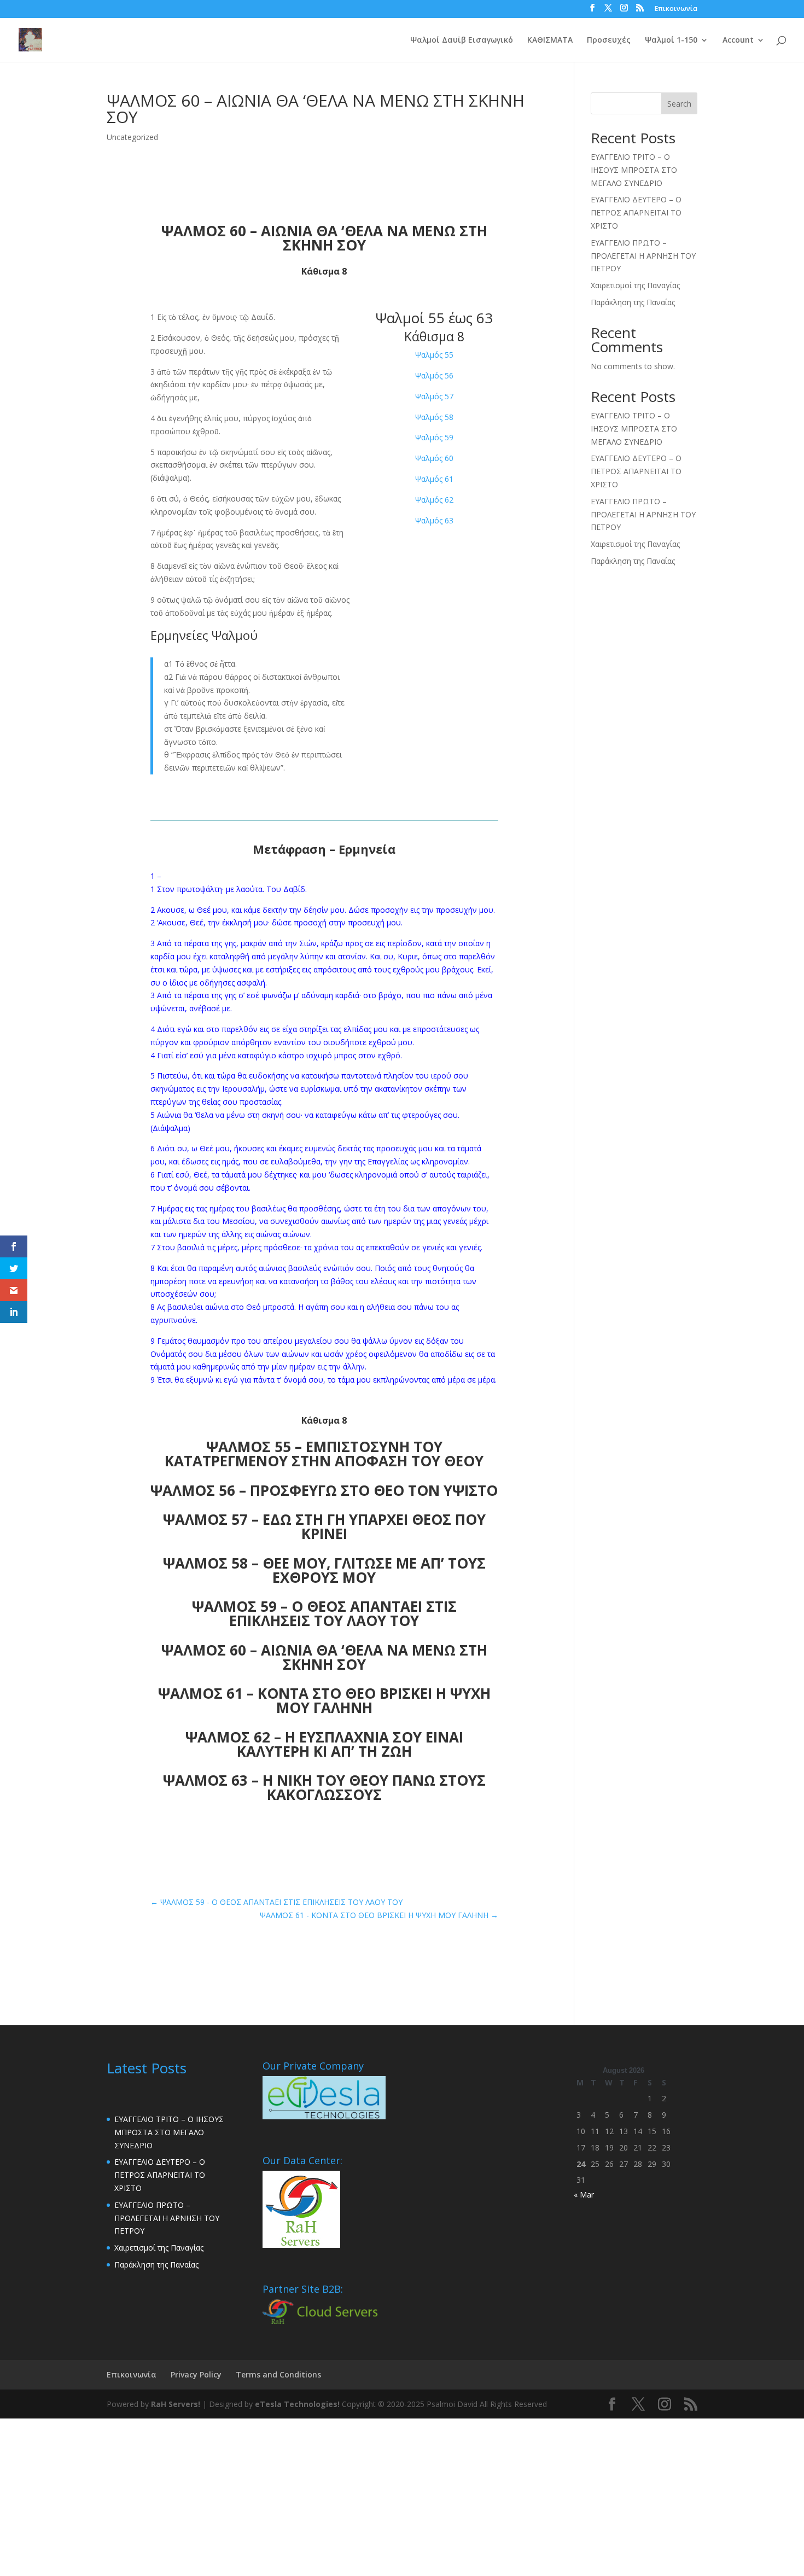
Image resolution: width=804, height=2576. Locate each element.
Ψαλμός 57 (434, 396)
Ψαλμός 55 (434, 355)
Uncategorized (132, 137)
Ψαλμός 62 (434, 500)
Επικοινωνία (676, 9)
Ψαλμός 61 (434, 479)
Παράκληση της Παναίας (633, 302)
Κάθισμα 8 (434, 336)
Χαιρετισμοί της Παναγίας (635, 285)
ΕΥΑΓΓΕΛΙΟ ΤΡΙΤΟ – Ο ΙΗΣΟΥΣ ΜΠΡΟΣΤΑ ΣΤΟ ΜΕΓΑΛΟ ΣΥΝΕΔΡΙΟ (634, 170)
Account (738, 40)
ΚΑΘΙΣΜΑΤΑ (550, 40)
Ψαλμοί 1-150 (671, 40)
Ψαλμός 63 (434, 520)
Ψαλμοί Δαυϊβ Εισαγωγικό (462, 40)
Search (679, 104)
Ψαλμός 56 (434, 375)
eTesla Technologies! (297, 2404)
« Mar (584, 2195)
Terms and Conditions (278, 2374)
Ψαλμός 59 (434, 437)
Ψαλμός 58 (434, 417)
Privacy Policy (196, 2374)
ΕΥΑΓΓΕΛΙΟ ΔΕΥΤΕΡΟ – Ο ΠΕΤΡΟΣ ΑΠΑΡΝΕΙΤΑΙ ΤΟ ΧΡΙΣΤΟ (636, 212)
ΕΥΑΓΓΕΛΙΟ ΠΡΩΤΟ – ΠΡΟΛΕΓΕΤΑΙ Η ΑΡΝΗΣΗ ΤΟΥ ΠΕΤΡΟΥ (643, 256)
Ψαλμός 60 (434, 458)
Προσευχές (609, 40)
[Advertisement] (328, 2495)
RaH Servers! (176, 2404)
